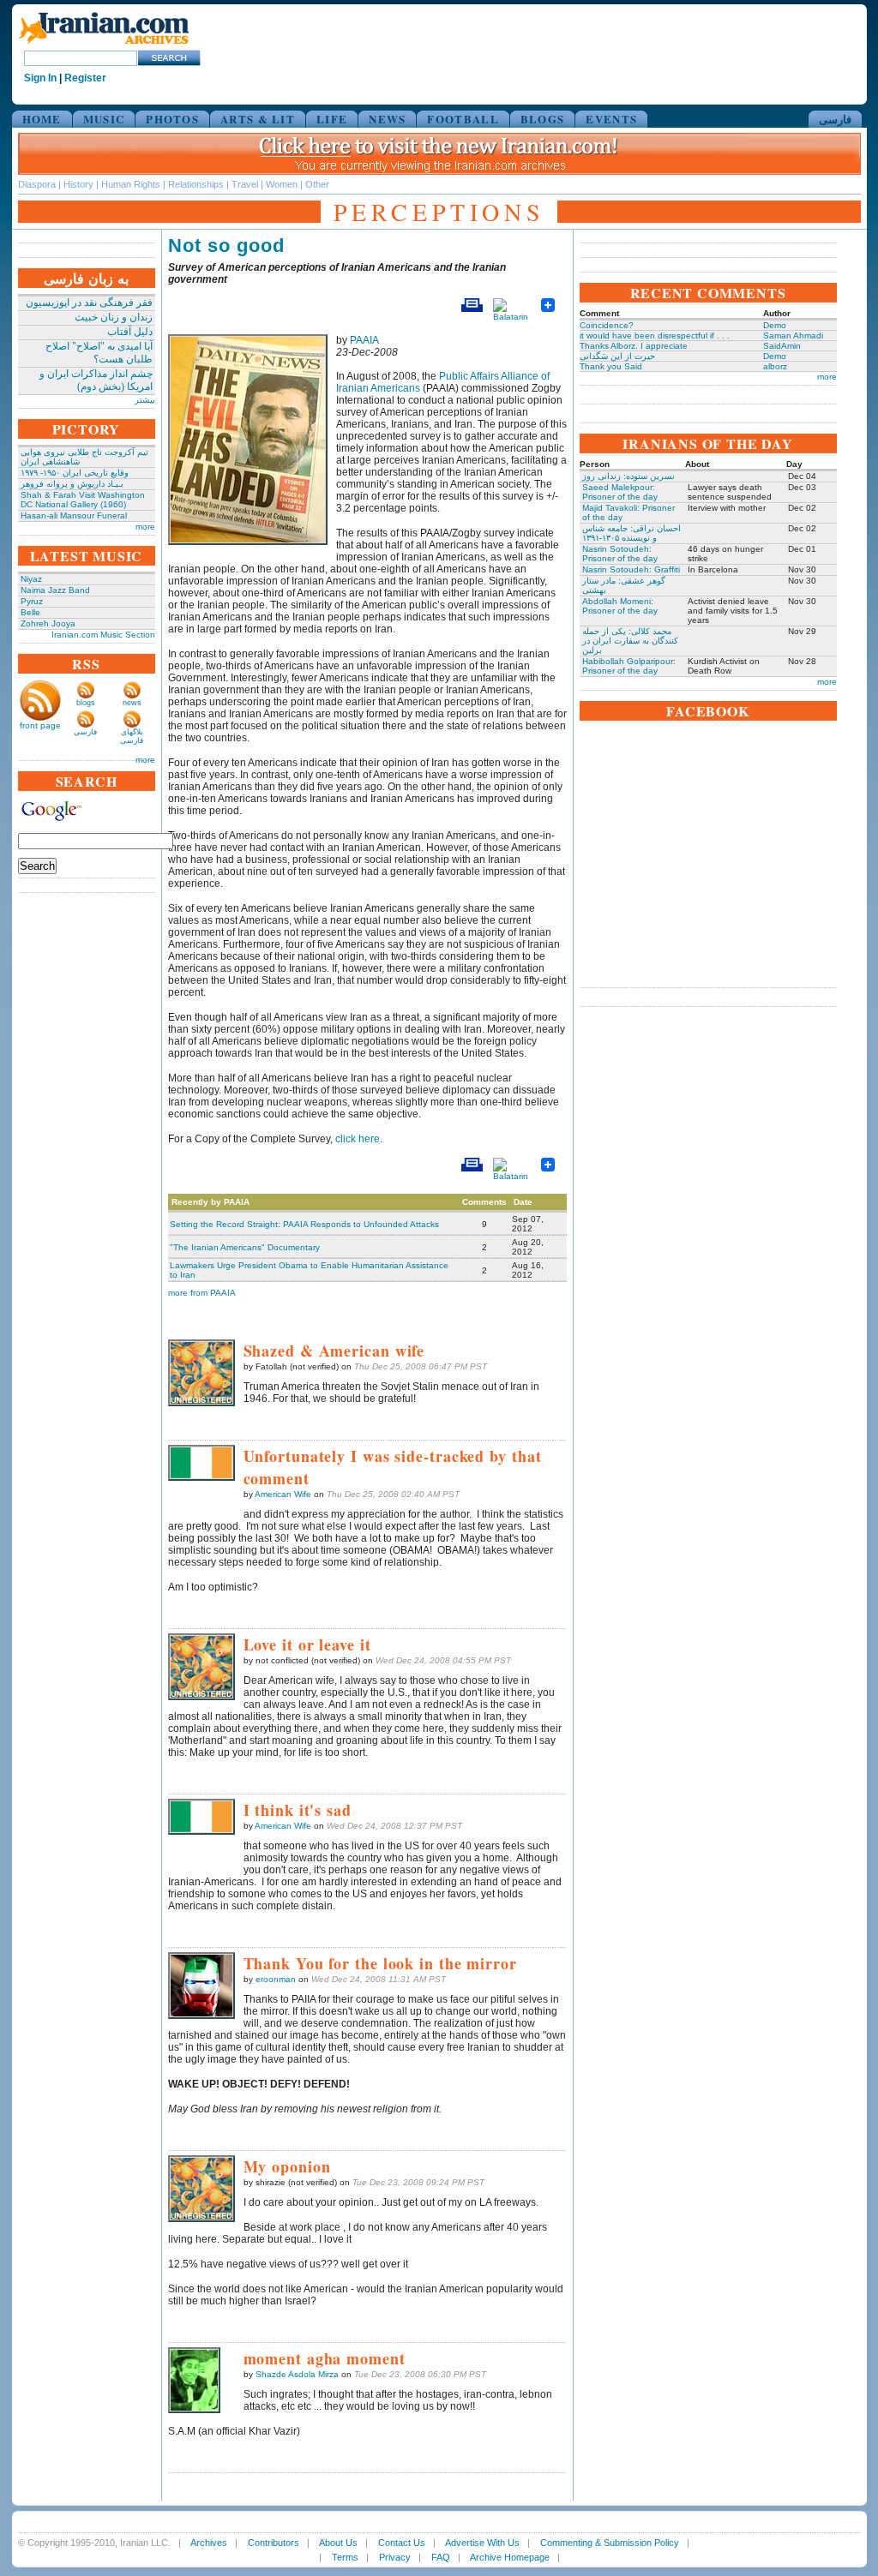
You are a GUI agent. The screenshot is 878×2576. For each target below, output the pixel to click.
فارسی (835, 119)
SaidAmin (782, 346)
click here (358, 1139)
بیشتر (145, 400)
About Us (338, 2543)
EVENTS (611, 119)
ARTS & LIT (258, 119)
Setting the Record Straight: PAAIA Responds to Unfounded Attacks (304, 1224)
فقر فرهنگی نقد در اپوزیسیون (89, 303)
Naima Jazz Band (55, 590)
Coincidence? (607, 325)
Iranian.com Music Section (103, 635)
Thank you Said (611, 366)
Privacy (395, 2557)
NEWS (387, 119)
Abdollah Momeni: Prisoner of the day (620, 606)
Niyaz (31, 579)
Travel (245, 184)
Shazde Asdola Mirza (297, 2374)
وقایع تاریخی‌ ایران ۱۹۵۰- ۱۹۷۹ (75, 473)
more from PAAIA (202, 1293)
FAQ (441, 2557)
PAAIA (364, 340)
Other (317, 184)
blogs (86, 703)
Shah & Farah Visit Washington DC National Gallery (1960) (83, 500)
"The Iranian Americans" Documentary (245, 1247)
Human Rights (131, 184)
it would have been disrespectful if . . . (655, 335)
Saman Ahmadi (793, 335)
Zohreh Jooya (48, 623)
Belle (30, 612)
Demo (775, 325)
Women (282, 184)
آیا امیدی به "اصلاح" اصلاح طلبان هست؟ (99, 353)
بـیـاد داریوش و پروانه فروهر (72, 484)
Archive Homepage (510, 2557)
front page (40, 725)
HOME (42, 119)
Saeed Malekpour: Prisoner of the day (620, 492)
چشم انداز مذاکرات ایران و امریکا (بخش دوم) (96, 380)
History (78, 184)
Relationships (196, 184)
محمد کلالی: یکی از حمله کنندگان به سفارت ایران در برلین (630, 641)
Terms (345, 2557)
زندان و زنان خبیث (114, 317)
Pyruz (32, 601)
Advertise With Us (482, 2543)
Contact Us (402, 2543)
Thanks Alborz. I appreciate (634, 346)
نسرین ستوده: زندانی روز (628, 476)
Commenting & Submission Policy (610, 2543)
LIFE (332, 119)
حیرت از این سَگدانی (617, 356)
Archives (209, 2543)
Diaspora (37, 184)
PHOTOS (172, 119)
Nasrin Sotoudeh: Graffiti (631, 569)
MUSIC (104, 119)
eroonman (276, 1979)
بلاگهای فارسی (132, 736)
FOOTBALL (463, 119)
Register (85, 78)
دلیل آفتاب (130, 332)
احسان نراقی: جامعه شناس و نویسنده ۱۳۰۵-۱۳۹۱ (631, 533)
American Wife (283, 1494)
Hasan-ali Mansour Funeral (74, 515)
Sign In (40, 78)
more (145, 527)
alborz (775, 366)
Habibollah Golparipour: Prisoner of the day (629, 666)
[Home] (104, 45)
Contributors (274, 2543)
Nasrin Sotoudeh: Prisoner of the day (620, 554)
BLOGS (543, 119)
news (132, 703)
